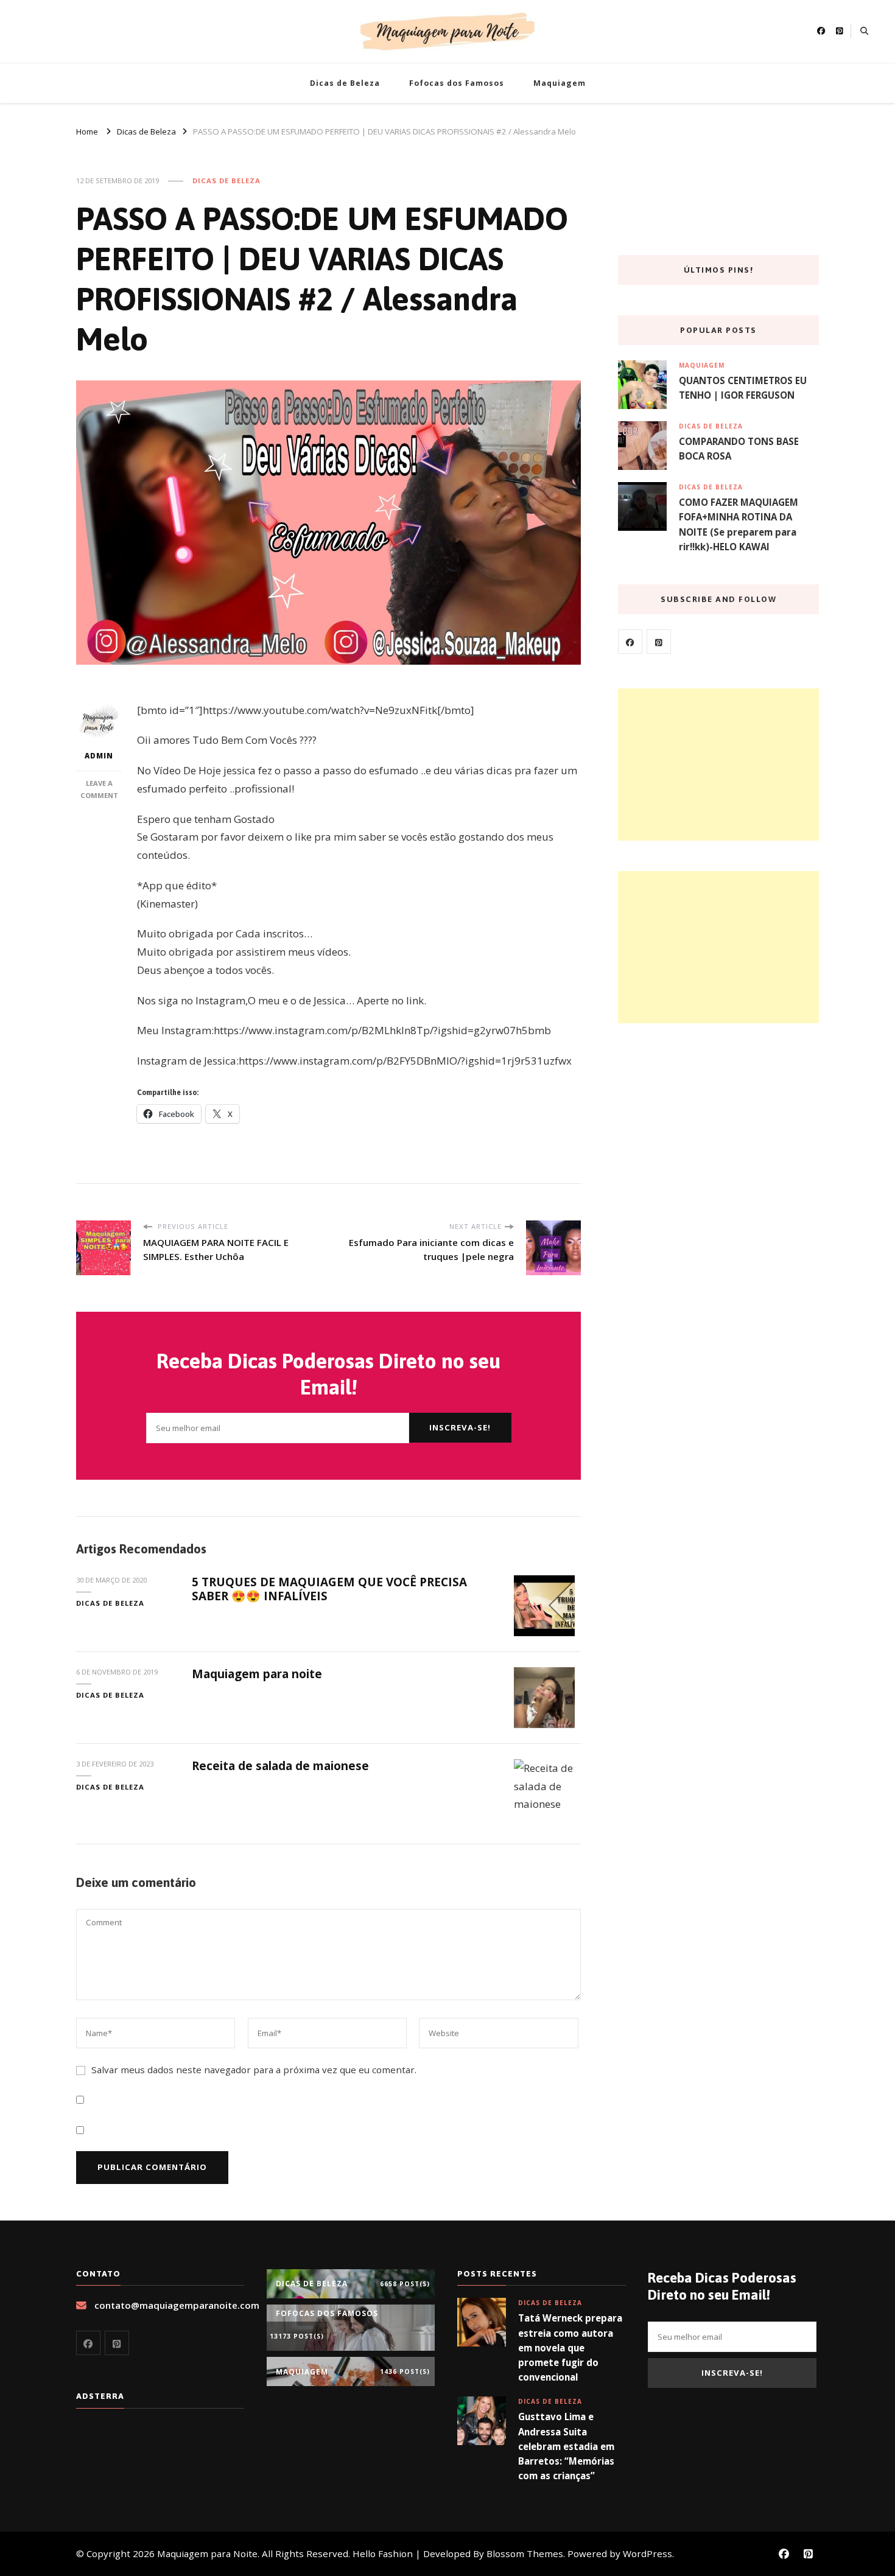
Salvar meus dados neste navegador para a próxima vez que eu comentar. (254, 2070)
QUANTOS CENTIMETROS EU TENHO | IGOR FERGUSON (743, 388)
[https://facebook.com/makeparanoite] (630, 642)
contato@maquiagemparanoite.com (177, 2305)
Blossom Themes (525, 2553)
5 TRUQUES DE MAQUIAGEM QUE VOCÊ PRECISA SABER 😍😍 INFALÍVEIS (329, 1589)
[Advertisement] (718, 765)
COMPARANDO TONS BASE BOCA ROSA (739, 449)
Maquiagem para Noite (207, 2553)
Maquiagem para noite (257, 1674)
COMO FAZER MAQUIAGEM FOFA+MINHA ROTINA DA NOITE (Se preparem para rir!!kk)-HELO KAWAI (739, 524)
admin (99, 756)
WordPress (648, 2553)
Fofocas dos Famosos (457, 83)
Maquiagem (560, 83)
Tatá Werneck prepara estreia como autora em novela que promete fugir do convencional (570, 2347)
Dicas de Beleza (345, 83)
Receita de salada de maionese (280, 1766)
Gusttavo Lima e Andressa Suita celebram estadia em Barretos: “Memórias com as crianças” (566, 2446)
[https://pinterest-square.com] (659, 642)
